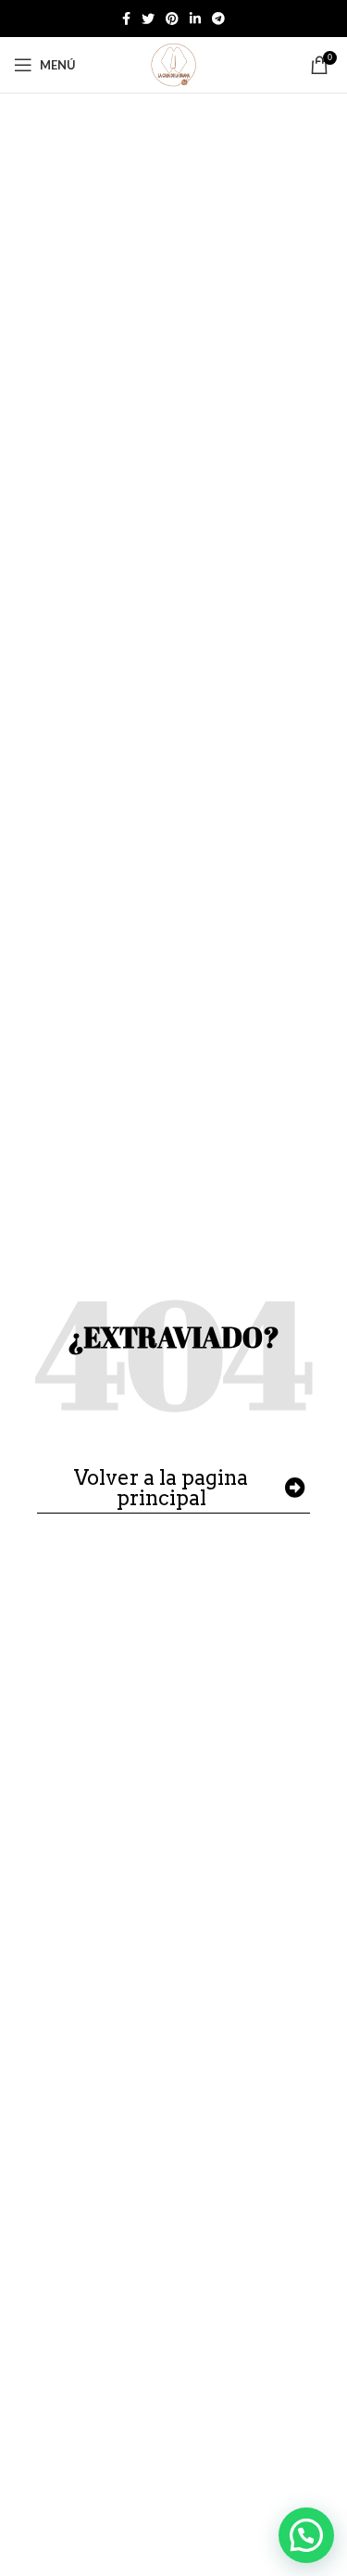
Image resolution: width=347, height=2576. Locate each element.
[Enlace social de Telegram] (218, 19)
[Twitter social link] (148, 19)
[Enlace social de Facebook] (126, 19)
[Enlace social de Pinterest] (172, 19)
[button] (306, 2535)
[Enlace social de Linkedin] (195, 19)
